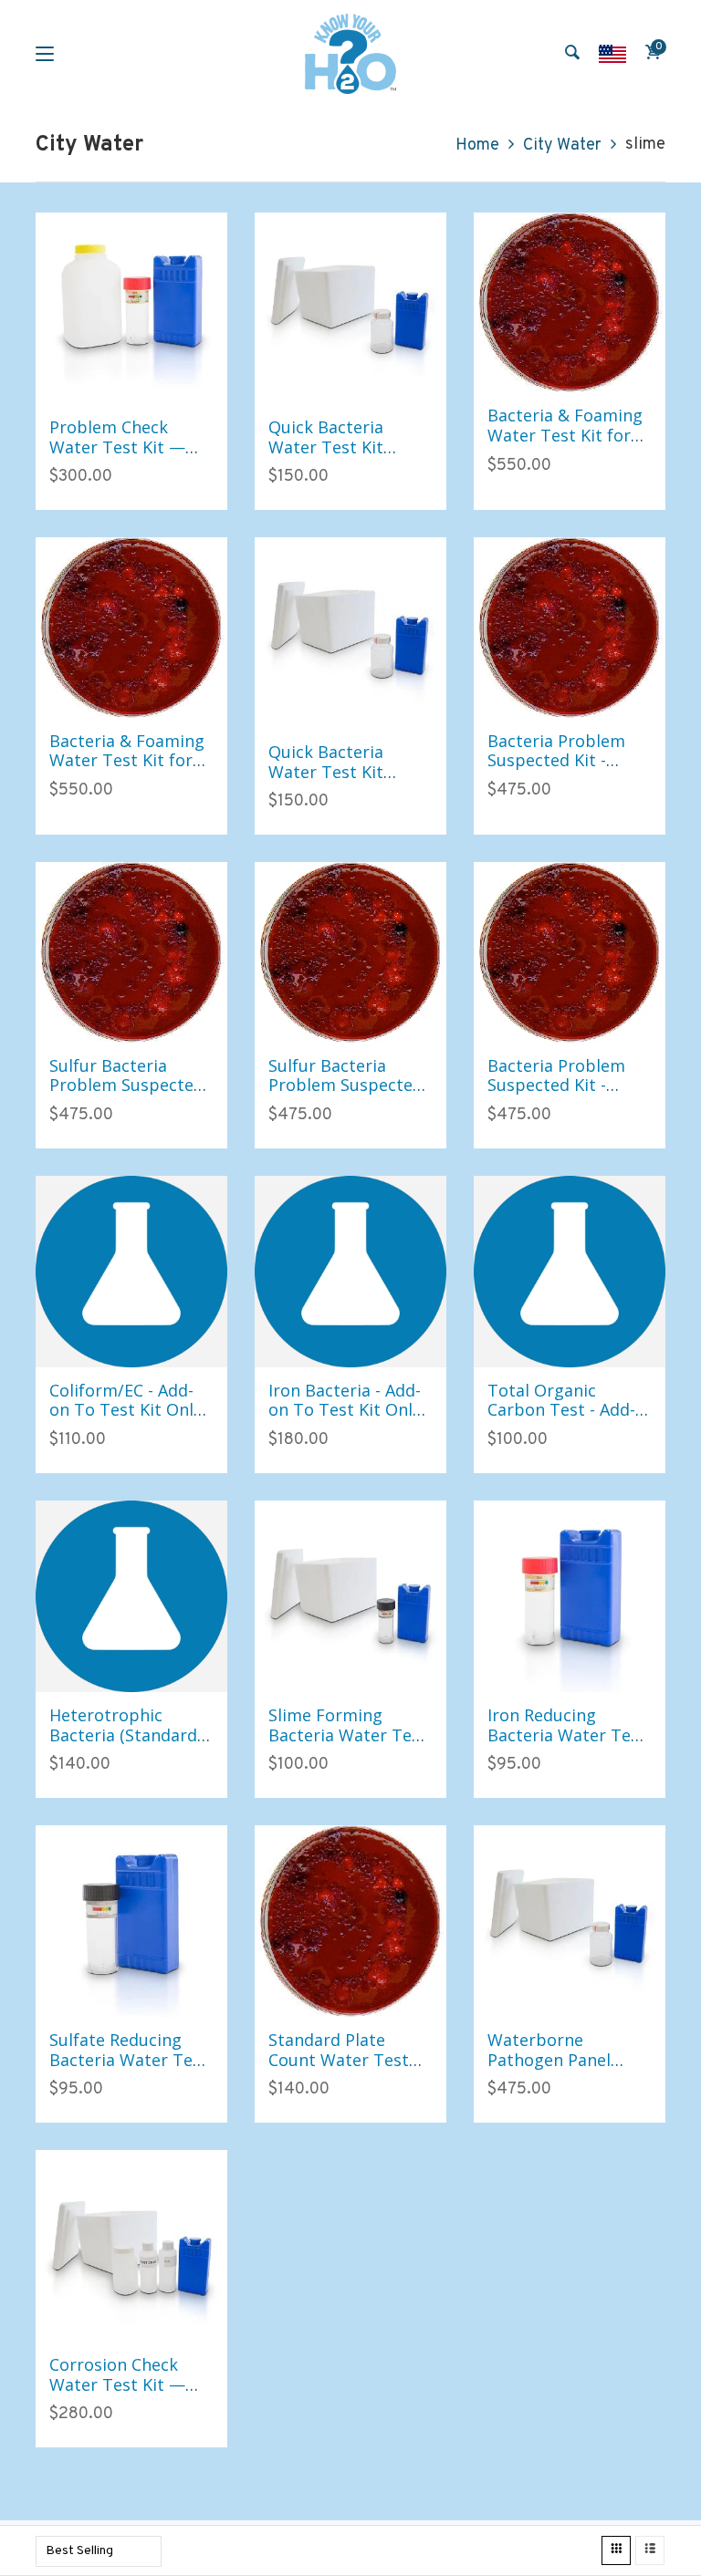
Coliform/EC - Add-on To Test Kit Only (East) (126, 1410)
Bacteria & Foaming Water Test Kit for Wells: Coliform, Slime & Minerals (565, 445)
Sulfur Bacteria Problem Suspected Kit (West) (345, 1085)
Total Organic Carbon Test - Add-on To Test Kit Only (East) (564, 1420)
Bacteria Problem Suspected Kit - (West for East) (556, 760)
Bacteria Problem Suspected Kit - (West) (556, 1085)
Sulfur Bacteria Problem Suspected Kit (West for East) (126, 1085)
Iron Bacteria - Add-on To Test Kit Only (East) (345, 1410)
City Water (562, 145)
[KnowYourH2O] (350, 54)
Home (477, 145)
